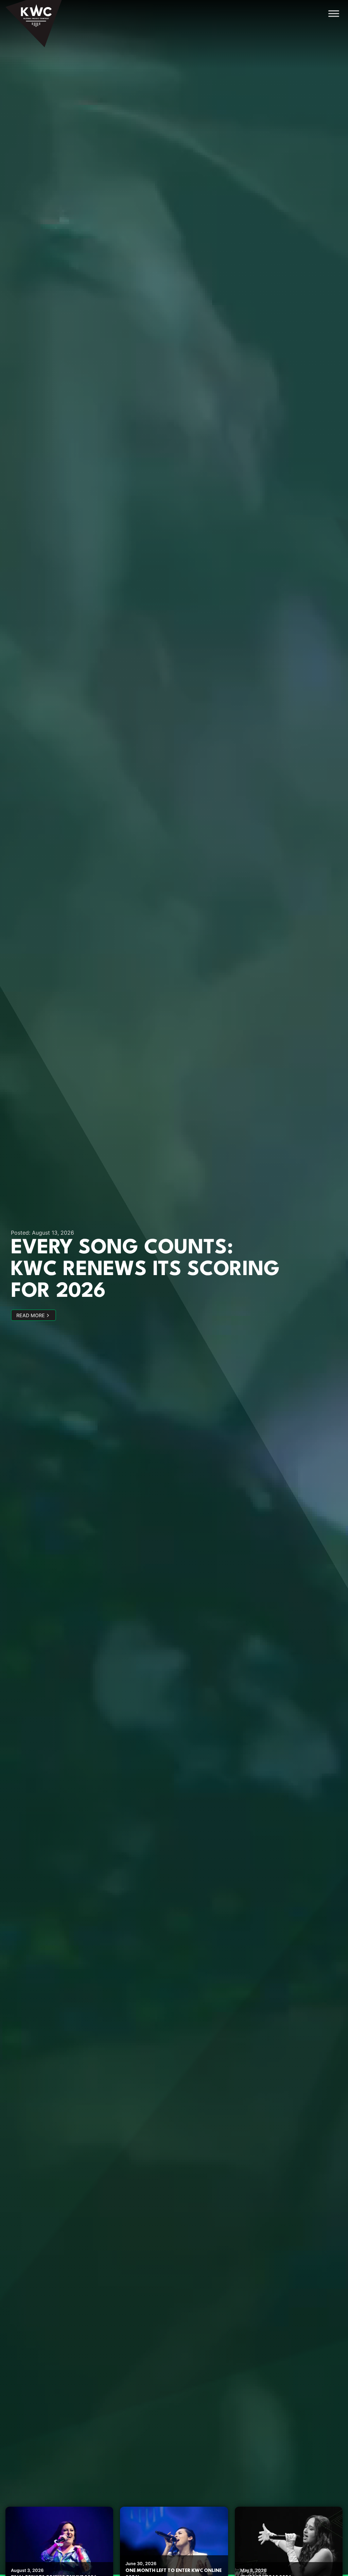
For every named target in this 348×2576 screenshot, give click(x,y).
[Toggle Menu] (334, 13)
